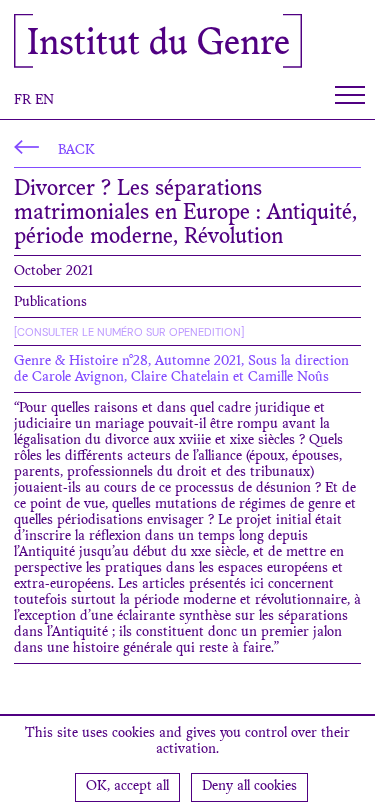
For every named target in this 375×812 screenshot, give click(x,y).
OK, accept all (127, 787)
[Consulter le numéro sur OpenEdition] (129, 332)
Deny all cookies (249, 787)
